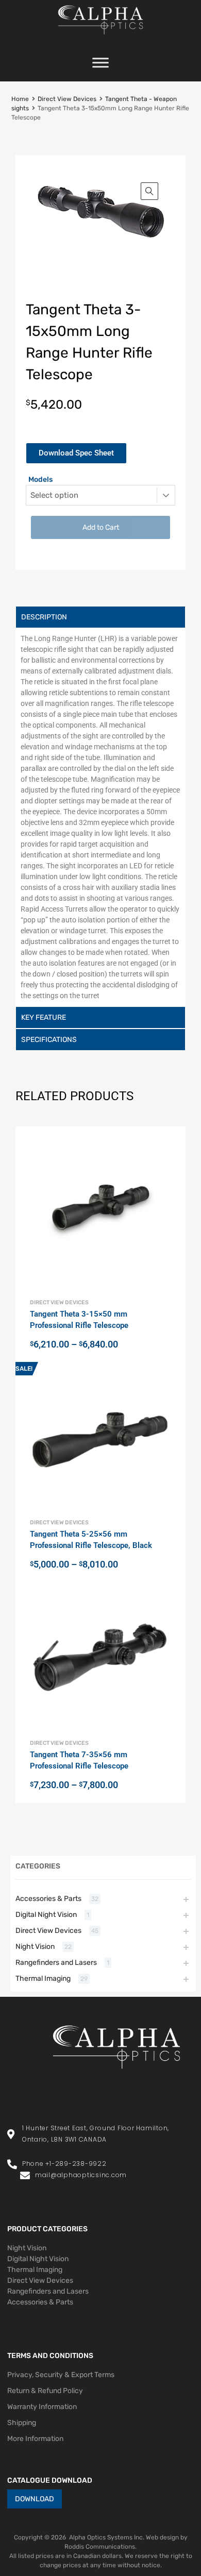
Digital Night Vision (46, 1915)
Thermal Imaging (43, 1979)
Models (40, 479)
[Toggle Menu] (100, 66)
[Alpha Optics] (100, 37)
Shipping (22, 2423)
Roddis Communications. (100, 2547)
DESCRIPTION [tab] (44, 617)
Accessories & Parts (48, 1899)
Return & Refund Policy (45, 2391)
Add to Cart (101, 527)
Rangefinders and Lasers (56, 1963)
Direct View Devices (67, 99)
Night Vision (35, 1947)
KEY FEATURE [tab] (44, 1017)
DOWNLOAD (35, 2499)
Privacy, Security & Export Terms (61, 2375)
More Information (35, 2439)
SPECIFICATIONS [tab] (49, 1040)
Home (20, 99)
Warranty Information (42, 2407)
